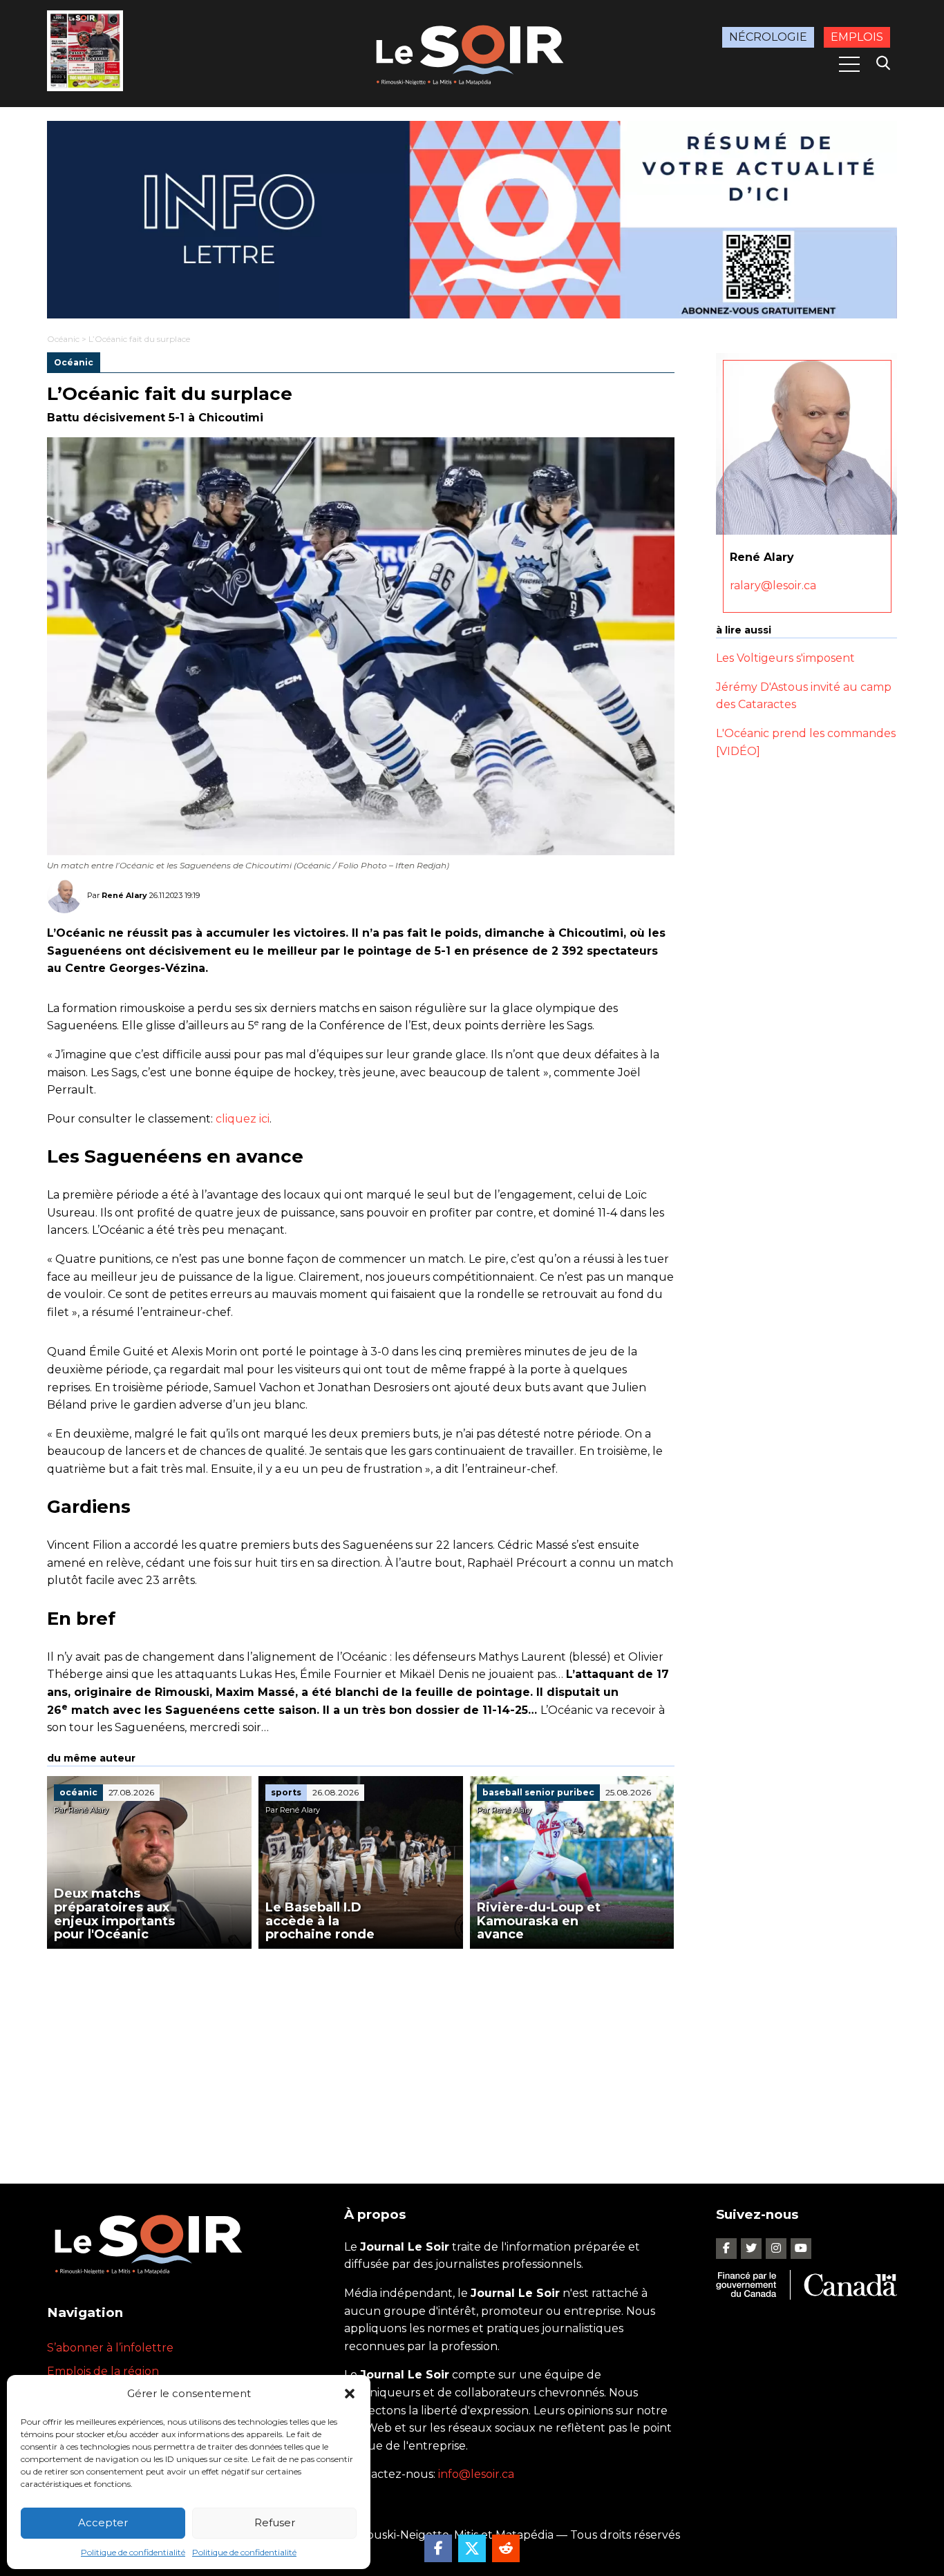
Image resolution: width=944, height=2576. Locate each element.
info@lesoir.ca (476, 2474)
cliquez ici (243, 1119)
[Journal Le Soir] (472, 52)
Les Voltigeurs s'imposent (785, 658)
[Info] (472, 220)
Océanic (63, 339)
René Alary (124, 895)
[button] (350, 2394)
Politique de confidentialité (133, 2552)
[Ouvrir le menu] (849, 64)
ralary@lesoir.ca (773, 585)
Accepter (103, 2522)
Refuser (275, 2522)
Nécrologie (768, 37)
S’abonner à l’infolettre (110, 2348)
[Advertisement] (361, 2052)
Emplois (857, 37)
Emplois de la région (103, 2371)
